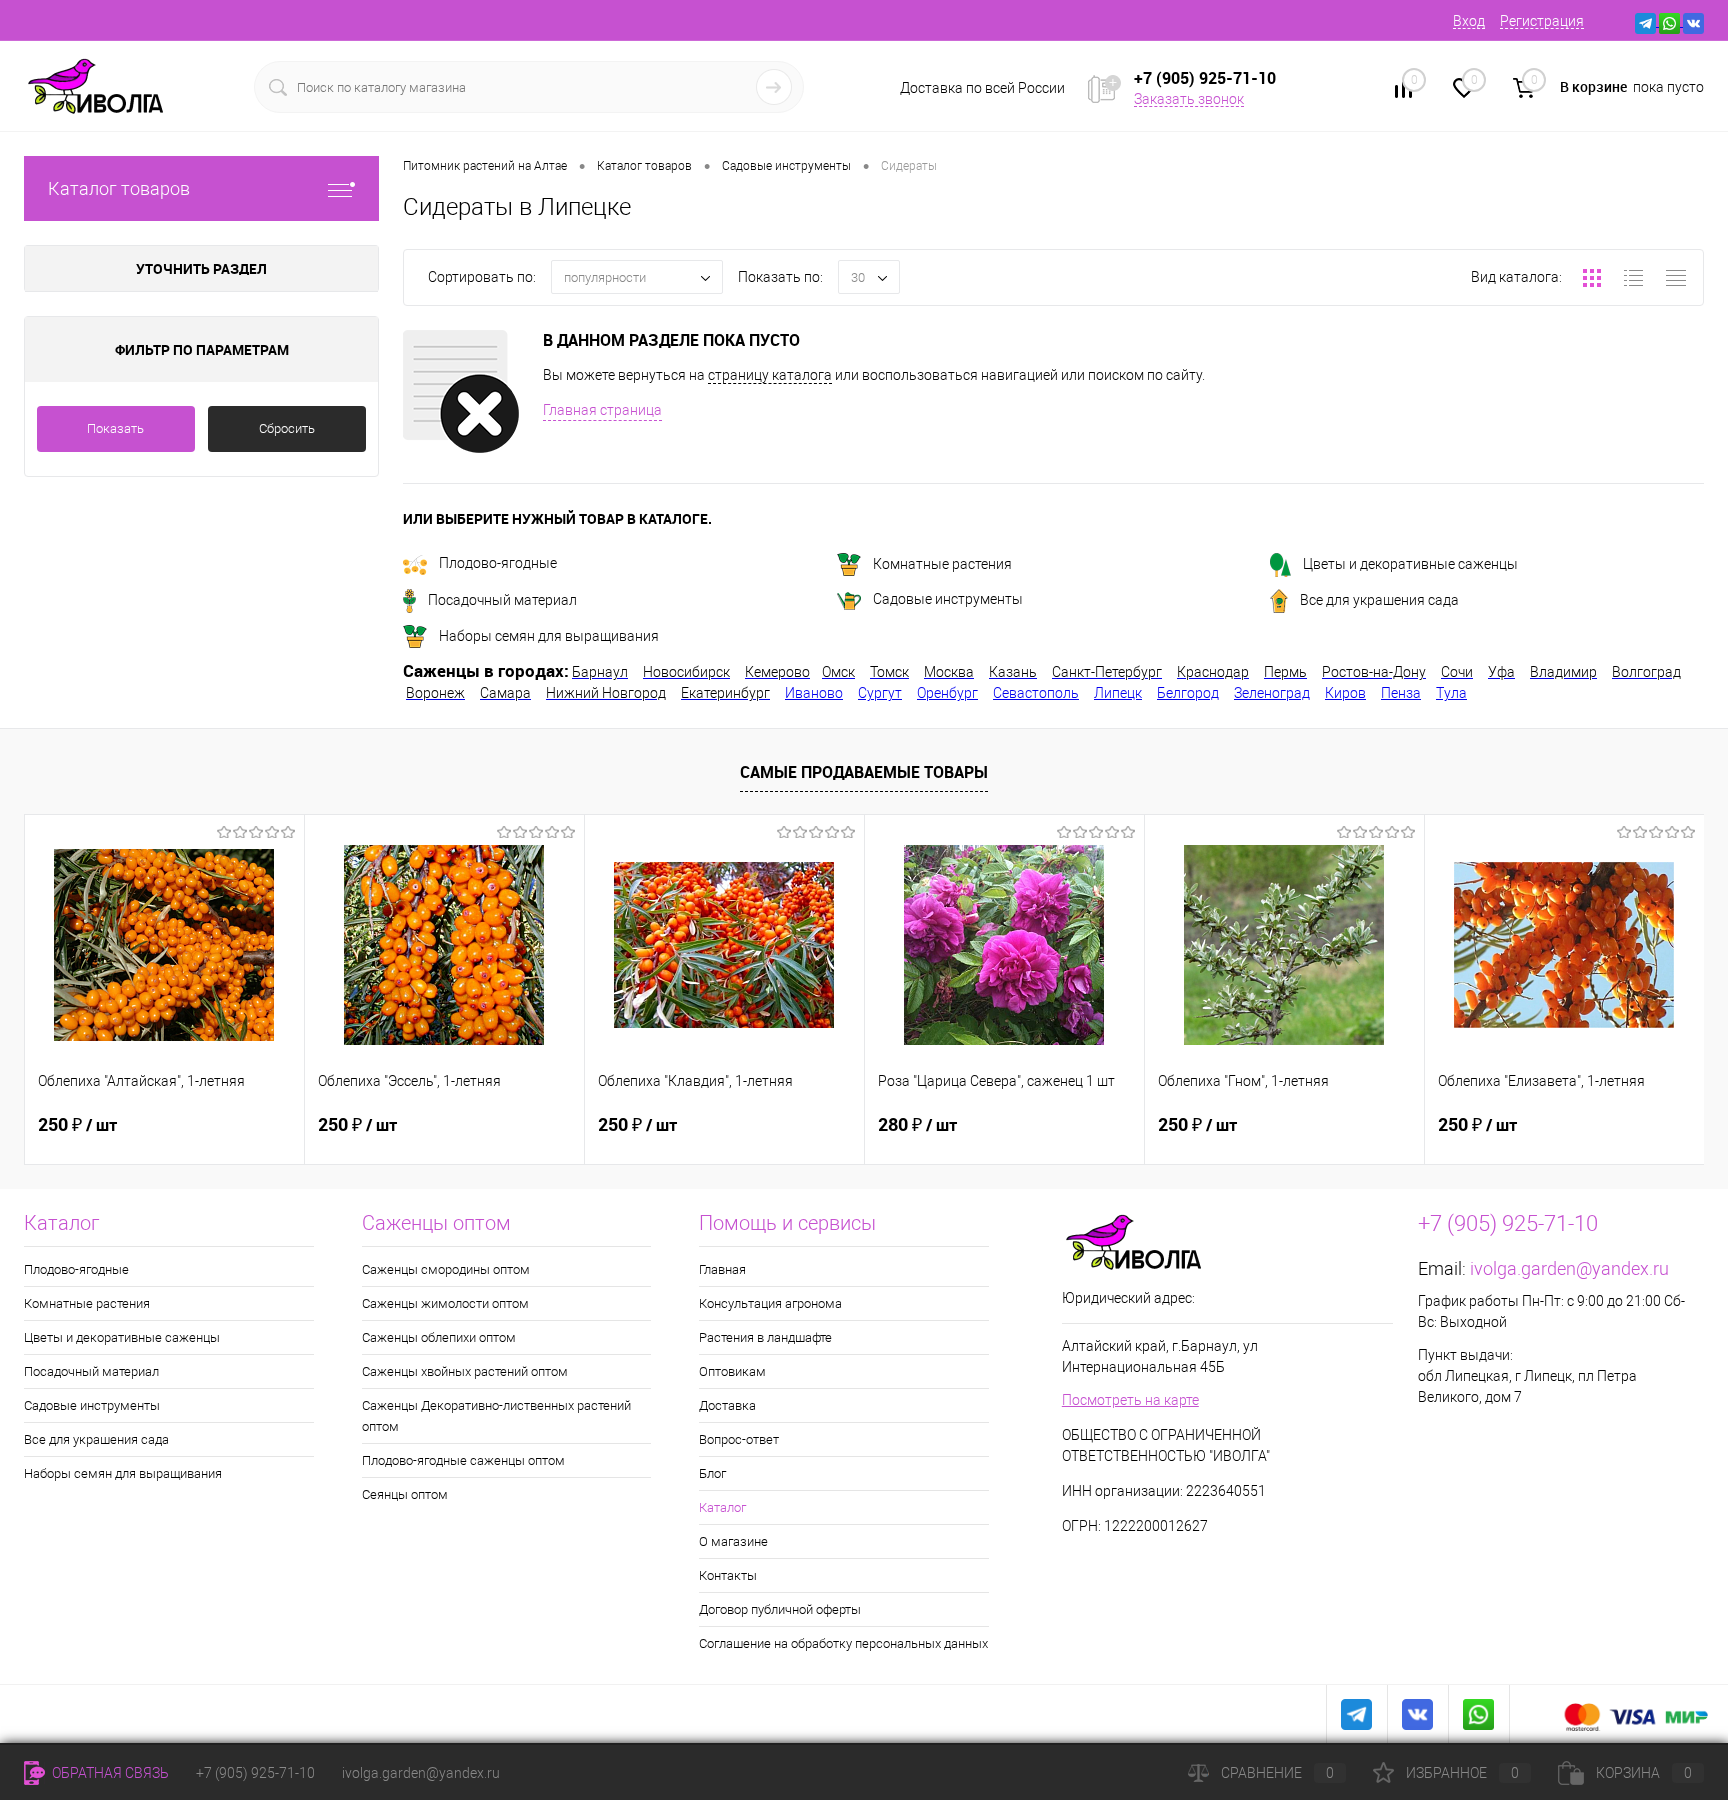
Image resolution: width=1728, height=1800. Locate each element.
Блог (712, 1473)
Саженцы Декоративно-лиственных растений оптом (496, 1416)
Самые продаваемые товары (864, 772)
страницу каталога (770, 375)
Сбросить (287, 428)
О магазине (733, 1541)
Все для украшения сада (1379, 600)
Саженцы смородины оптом (446, 1269)
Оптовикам (732, 1371)
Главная (722, 1269)
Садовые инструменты (948, 599)
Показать (115, 428)
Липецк (1118, 693)
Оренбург (947, 693)
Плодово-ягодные (498, 563)
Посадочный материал (502, 600)
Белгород (1188, 693)
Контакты (728, 1575)
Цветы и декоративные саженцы (1410, 564)
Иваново (814, 693)
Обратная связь (109, 1773)
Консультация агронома (770, 1303)
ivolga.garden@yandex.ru (1569, 1268)
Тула (1451, 693)
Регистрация (1542, 21)
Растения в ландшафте (765, 1337)
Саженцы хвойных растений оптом (465, 1371)
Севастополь (1036, 693)
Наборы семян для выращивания (549, 636)
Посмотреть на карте (1130, 1400)
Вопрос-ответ (739, 1439)
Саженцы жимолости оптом (445, 1303)
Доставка (727, 1405)
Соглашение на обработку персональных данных (843, 1643)
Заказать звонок (1189, 99)
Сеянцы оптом (405, 1494)
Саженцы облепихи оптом (439, 1337)
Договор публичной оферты (780, 1609)
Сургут (880, 693)
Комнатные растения (942, 564)
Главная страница (602, 410)
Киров (1345, 693)
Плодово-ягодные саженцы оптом (463, 1460)
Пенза (1401, 693)
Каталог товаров (119, 188)
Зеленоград (1272, 693)
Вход (1469, 21)
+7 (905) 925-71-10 (255, 1773)
